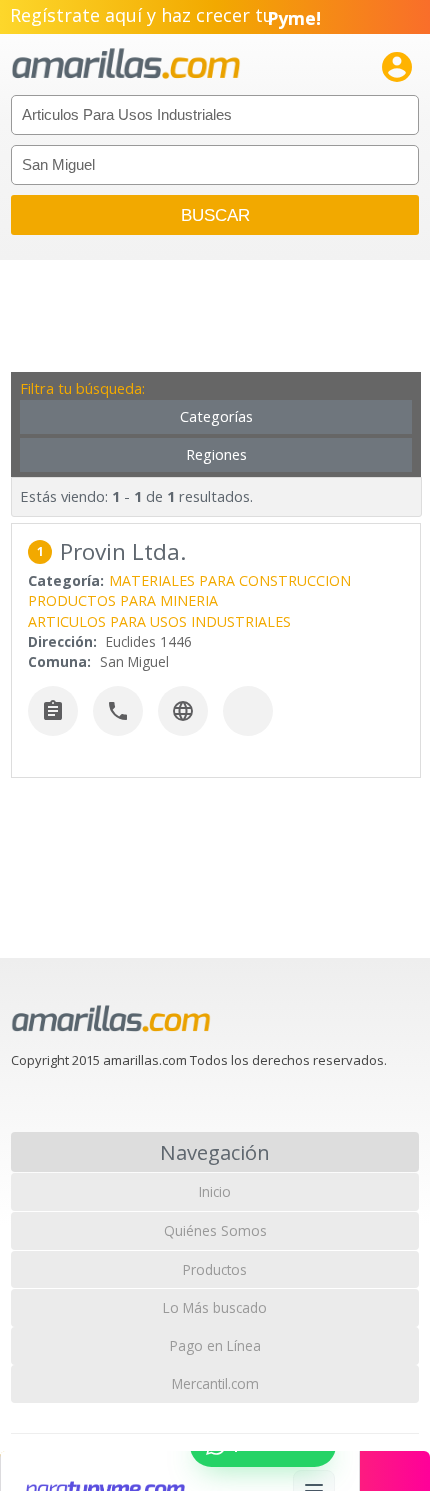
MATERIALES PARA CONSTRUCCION (230, 580)
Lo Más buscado (215, 1307)
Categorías (216, 416)
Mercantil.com (215, 1383)
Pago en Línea (215, 1345)
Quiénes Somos (215, 1230)
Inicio (215, 1191)
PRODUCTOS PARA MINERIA (123, 600)
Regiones (216, 454)
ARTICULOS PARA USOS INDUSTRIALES (159, 621)
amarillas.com (126, 64)
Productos (215, 1269)
